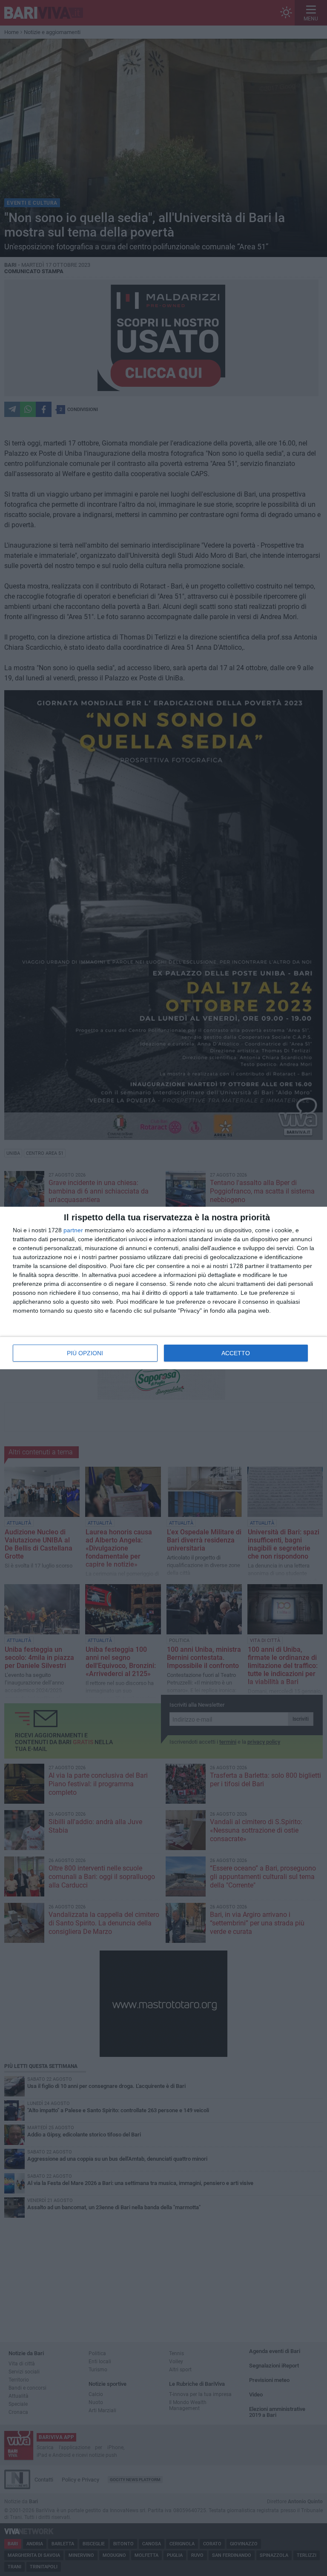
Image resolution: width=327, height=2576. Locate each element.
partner (73, 1230)
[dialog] (163, 1288)
